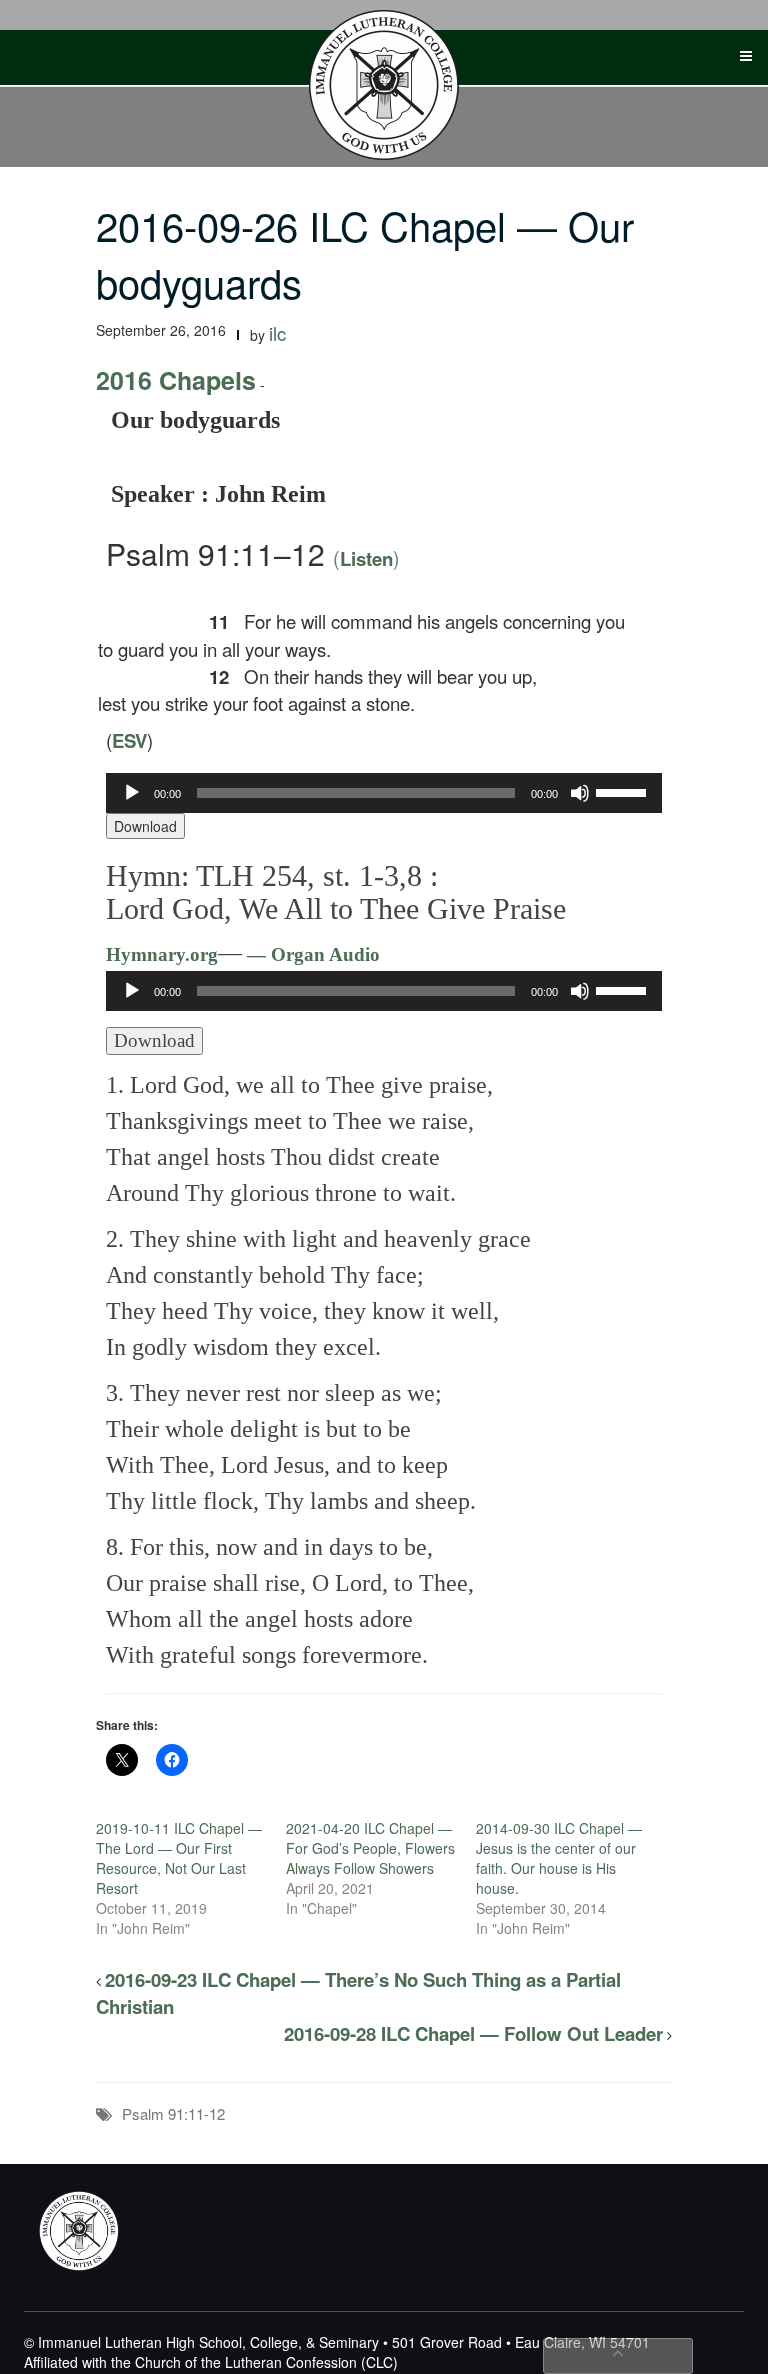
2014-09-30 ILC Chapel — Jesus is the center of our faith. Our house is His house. (559, 1858)
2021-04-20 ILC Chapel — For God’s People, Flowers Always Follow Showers (370, 1848)
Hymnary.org (162, 954)
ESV (129, 740)
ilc (277, 333)
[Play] (132, 793)
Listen (366, 558)
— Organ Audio (311, 954)
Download (145, 826)
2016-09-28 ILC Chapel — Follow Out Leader (473, 2033)
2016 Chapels (176, 380)
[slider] (624, 791)
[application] (384, 793)
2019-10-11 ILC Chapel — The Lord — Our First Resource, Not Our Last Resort (179, 1858)
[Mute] (580, 793)
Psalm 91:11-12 (173, 2113)
